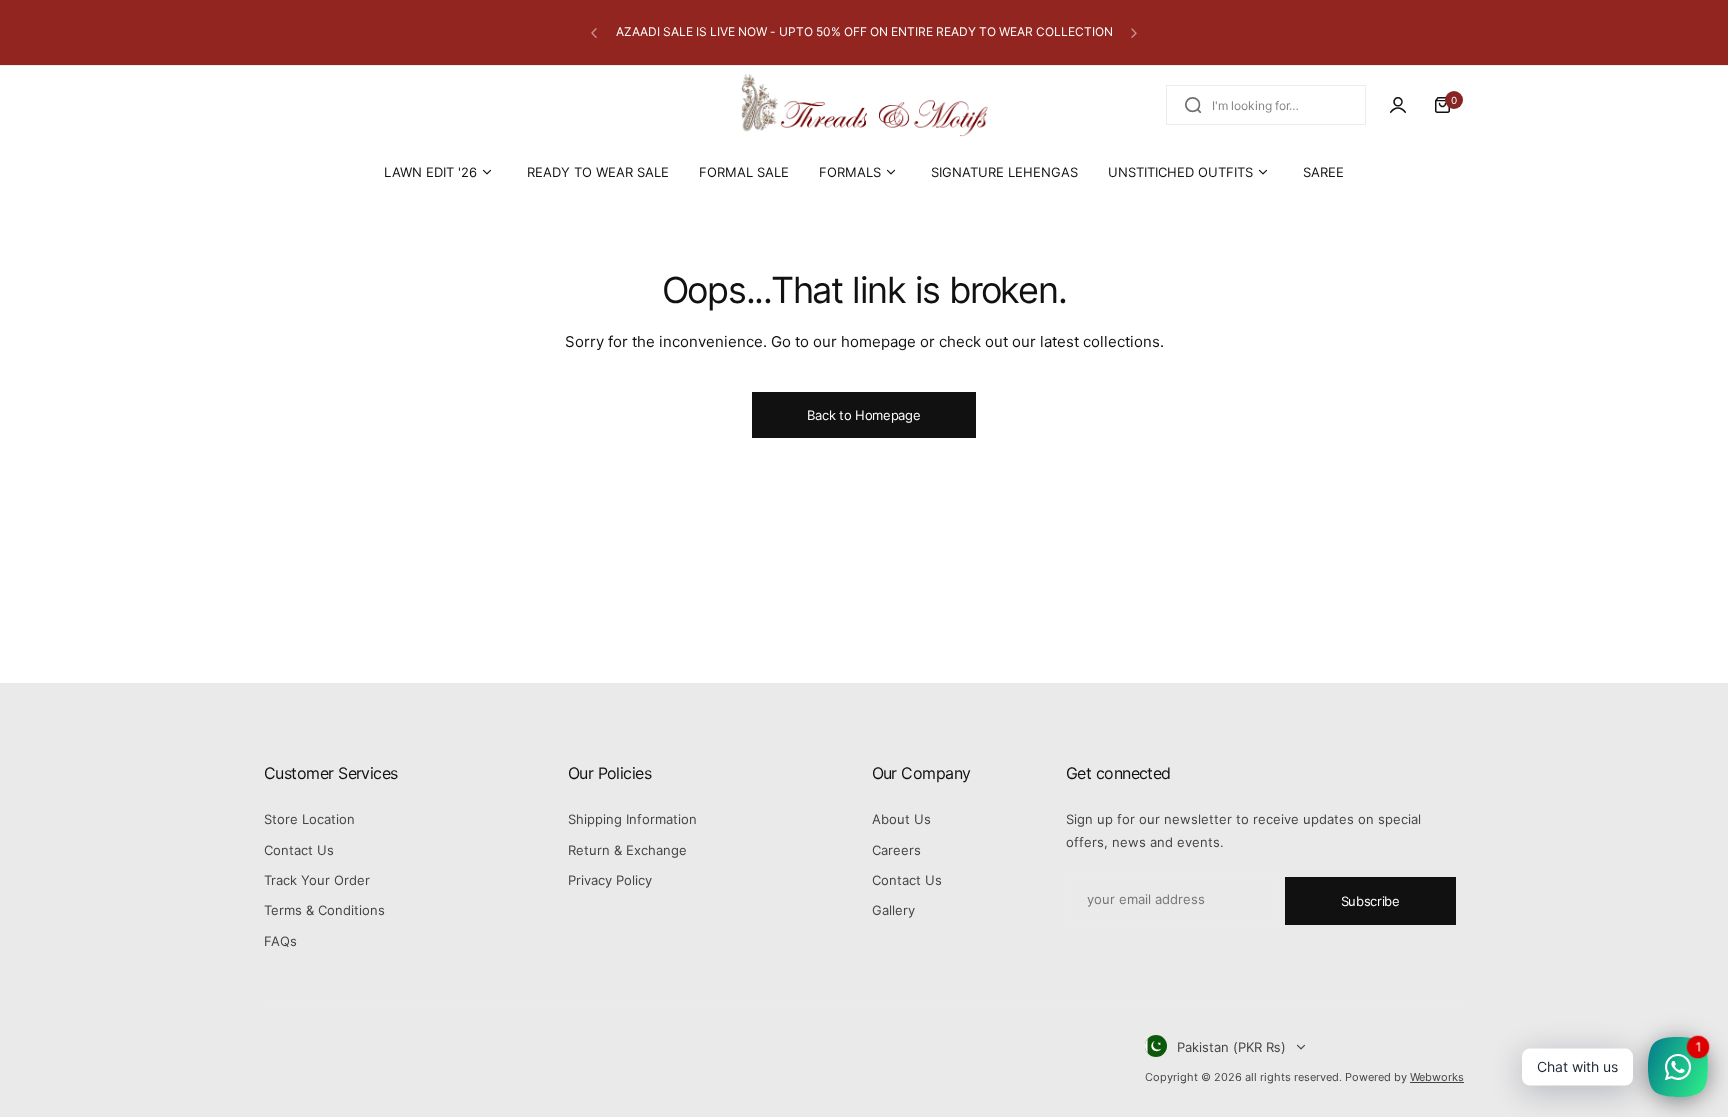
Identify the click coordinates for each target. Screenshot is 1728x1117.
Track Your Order (317, 880)
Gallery (893, 910)
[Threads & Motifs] (864, 105)
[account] (1398, 105)
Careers (896, 850)
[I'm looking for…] (1193, 105)
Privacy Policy (610, 880)
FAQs (280, 941)
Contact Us (299, 850)
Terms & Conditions (324, 910)
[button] (594, 33)
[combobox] (1266, 105)
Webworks (1437, 1077)
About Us (901, 819)
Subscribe (1370, 901)
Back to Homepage (863, 415)
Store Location (309, 819)
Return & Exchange (627, 850)
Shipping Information (632, 819)
